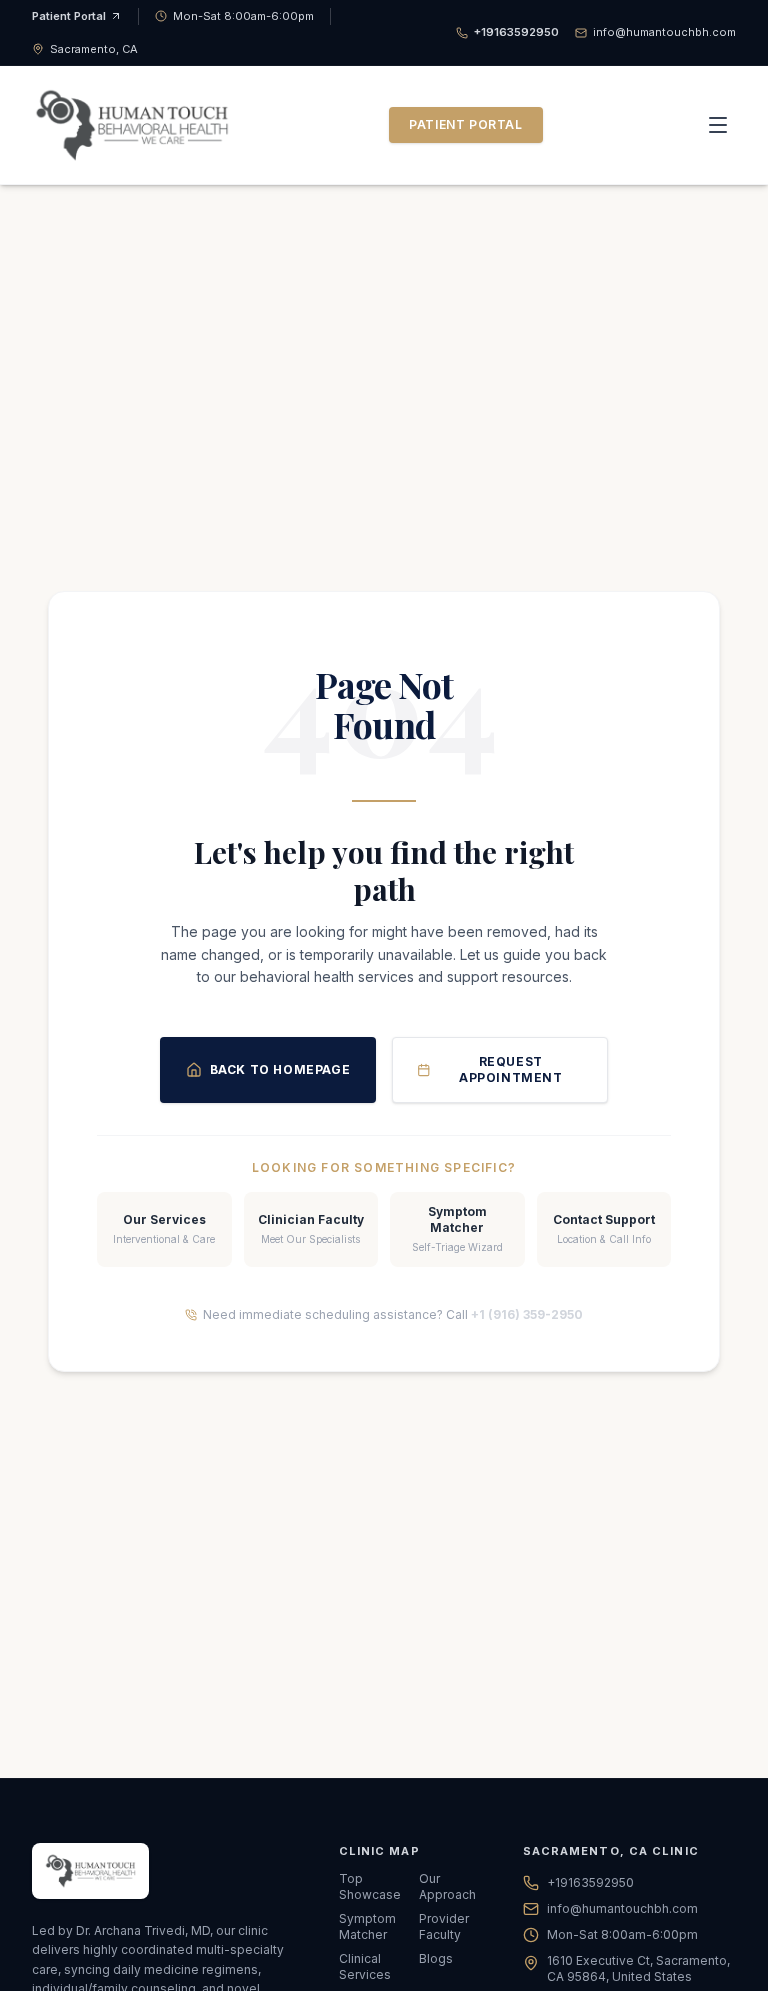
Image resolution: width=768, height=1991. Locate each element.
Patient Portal (69, 16)
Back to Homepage (280, 1069)
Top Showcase (370, 1886)
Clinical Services (365, 1966)
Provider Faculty (444, 1926)
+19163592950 (590, 1882)
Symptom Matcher (367, 1926)
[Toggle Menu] (718, 125)
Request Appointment (511, 1069)
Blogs (436, 1958)
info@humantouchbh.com (622, 1908)
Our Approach (447, 1886)
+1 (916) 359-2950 (527, 1314)
